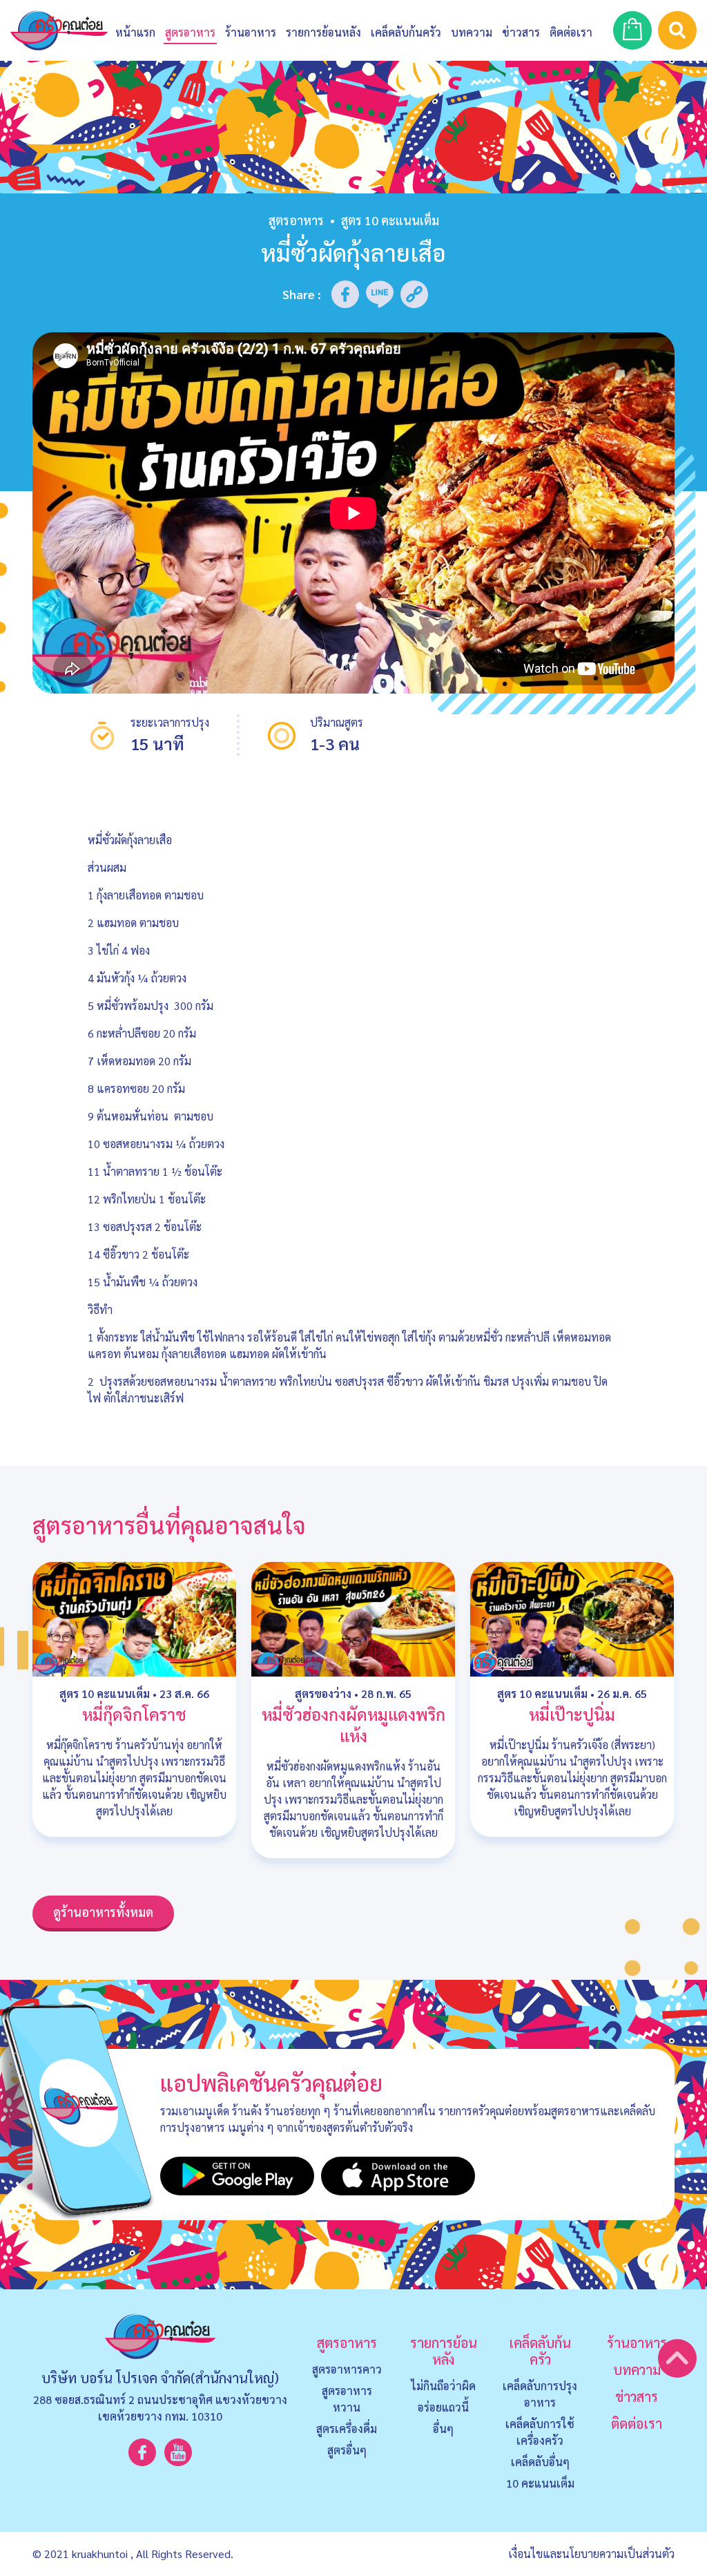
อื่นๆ (443, 2429)
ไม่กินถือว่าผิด (443, 2386)
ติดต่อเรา (637, 2423)
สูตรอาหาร (296, 220)
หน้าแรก (135, 32)
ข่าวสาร (521, 32)
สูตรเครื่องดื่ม (347, 2429)
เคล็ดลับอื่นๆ (540, 2462)
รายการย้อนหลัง (444, 2351)
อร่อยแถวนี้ (443, 2407)
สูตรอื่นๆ (347, 2450)
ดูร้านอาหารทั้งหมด (103, 1912)
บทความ (472, 32)
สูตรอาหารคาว (347, 2369)
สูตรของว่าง (323, 1694)
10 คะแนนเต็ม (540, 2483)
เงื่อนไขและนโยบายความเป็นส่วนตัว (591, 2554)
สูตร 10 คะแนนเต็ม (105, 1694)
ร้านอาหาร (251, 32)
